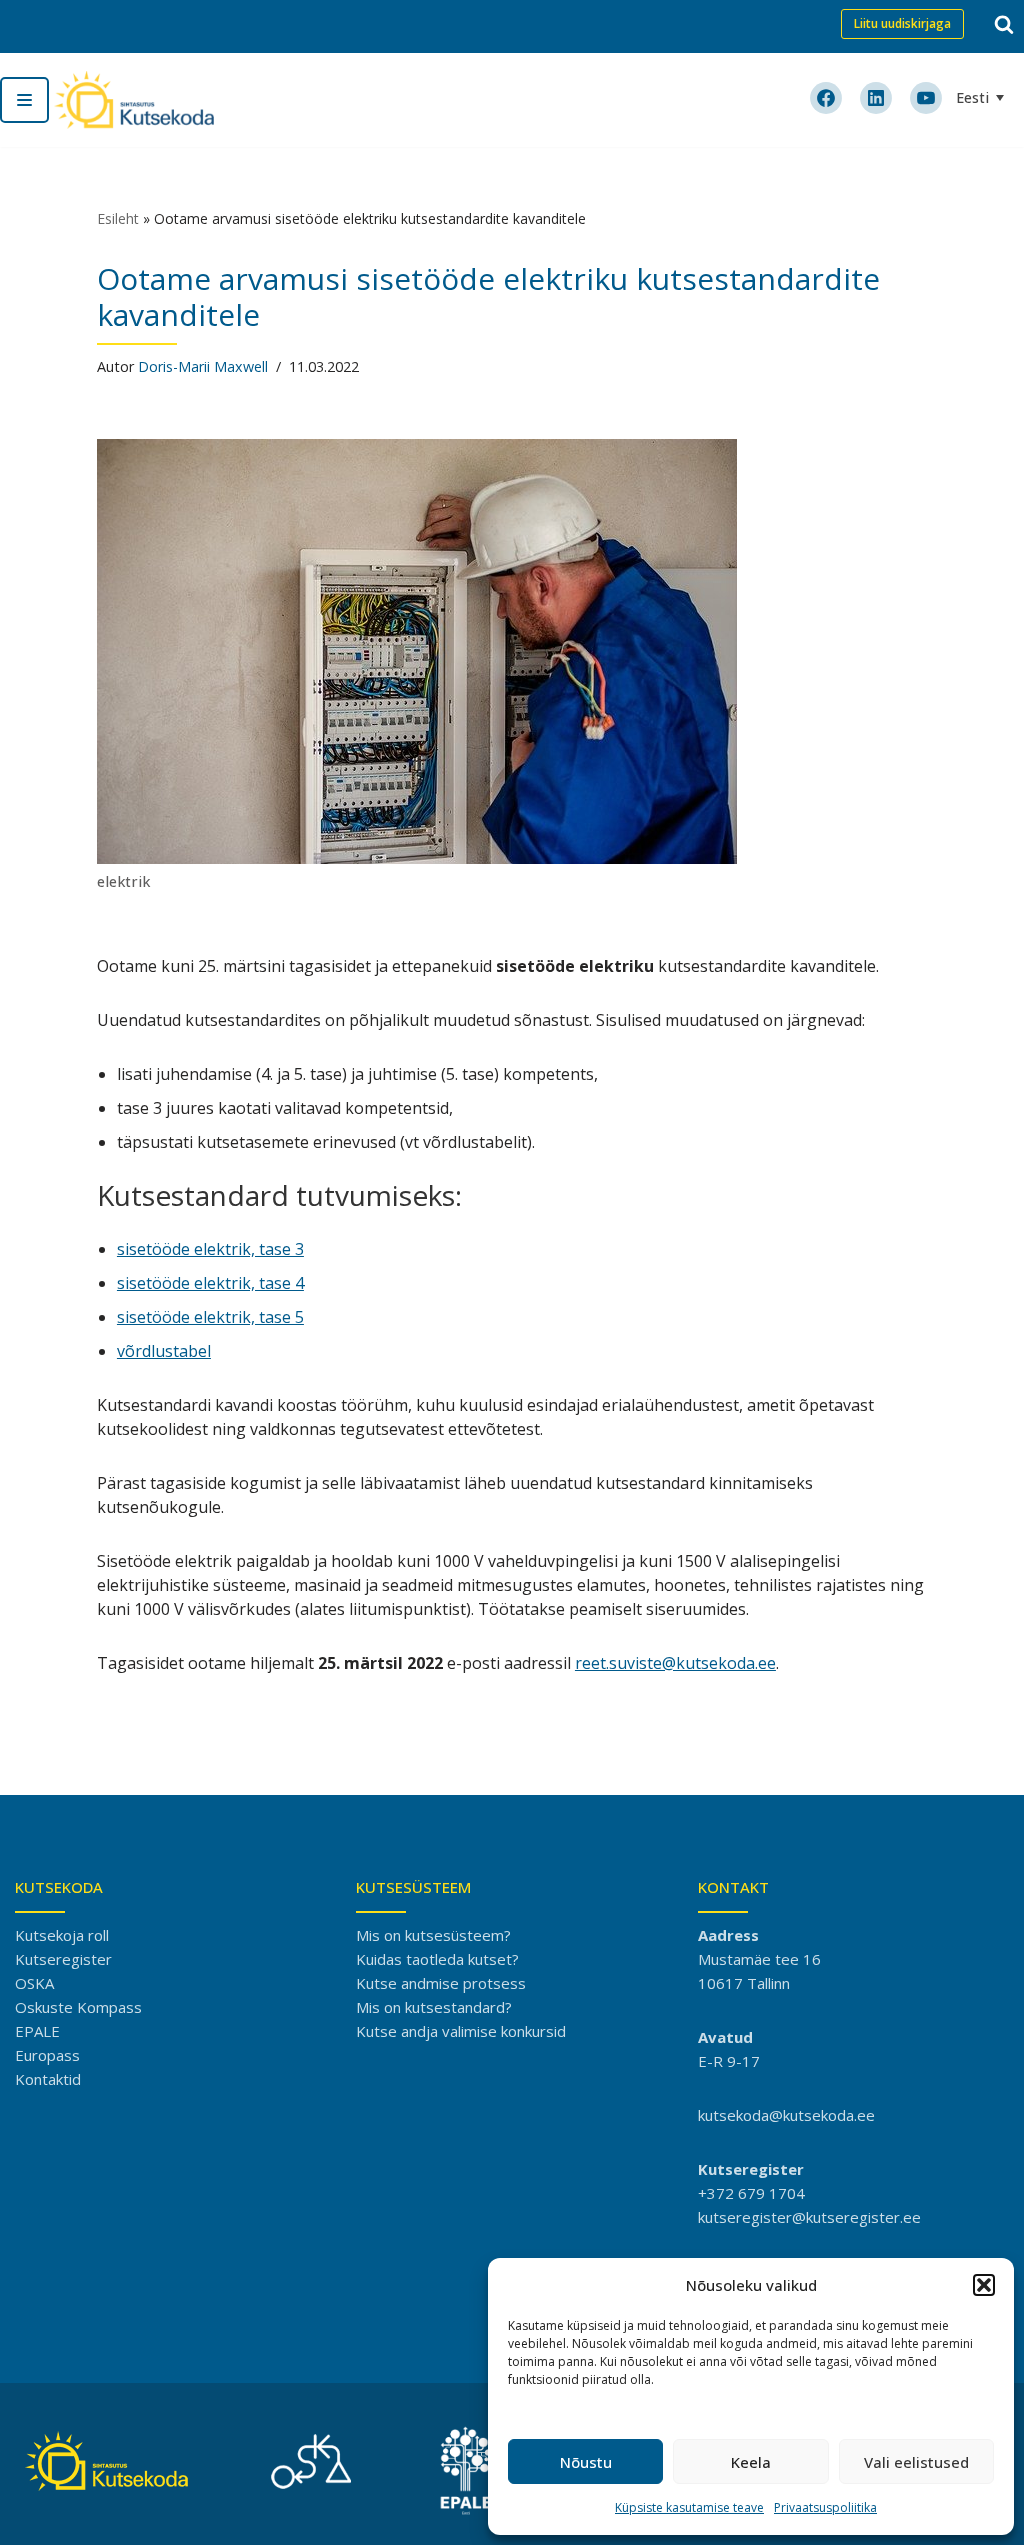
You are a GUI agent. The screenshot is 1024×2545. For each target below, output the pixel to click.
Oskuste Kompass (78, 2007)
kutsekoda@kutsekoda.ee (786, 2115)
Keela (751, 2462)
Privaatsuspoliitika (825, 2507)
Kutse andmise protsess (441, 1983)
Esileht (118, 218)
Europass (47, 2055)
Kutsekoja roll (62, 1935)
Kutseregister (63, 1959)
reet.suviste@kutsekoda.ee (675, 1663)
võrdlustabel (164, 1351)
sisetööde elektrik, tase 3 (210, 1249)
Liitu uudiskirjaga (902, 23)
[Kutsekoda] (134, 100)
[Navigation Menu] (24, 100)
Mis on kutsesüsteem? (433, 1935)
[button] (984, 2285)
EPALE (37, 2031)
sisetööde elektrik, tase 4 (210, 1283)
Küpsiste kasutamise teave (689, 2507)
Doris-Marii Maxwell (203, 366)
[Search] (1004, 24)
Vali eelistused (916, 2462)
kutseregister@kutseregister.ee (809, 2217)
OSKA (34, 1983)
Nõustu (586, 2462)
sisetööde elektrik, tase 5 (210, 1317)
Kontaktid (48, 2079)
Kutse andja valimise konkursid (461, 2031)
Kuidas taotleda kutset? (437, 1959)
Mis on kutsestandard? (434, 2007)
